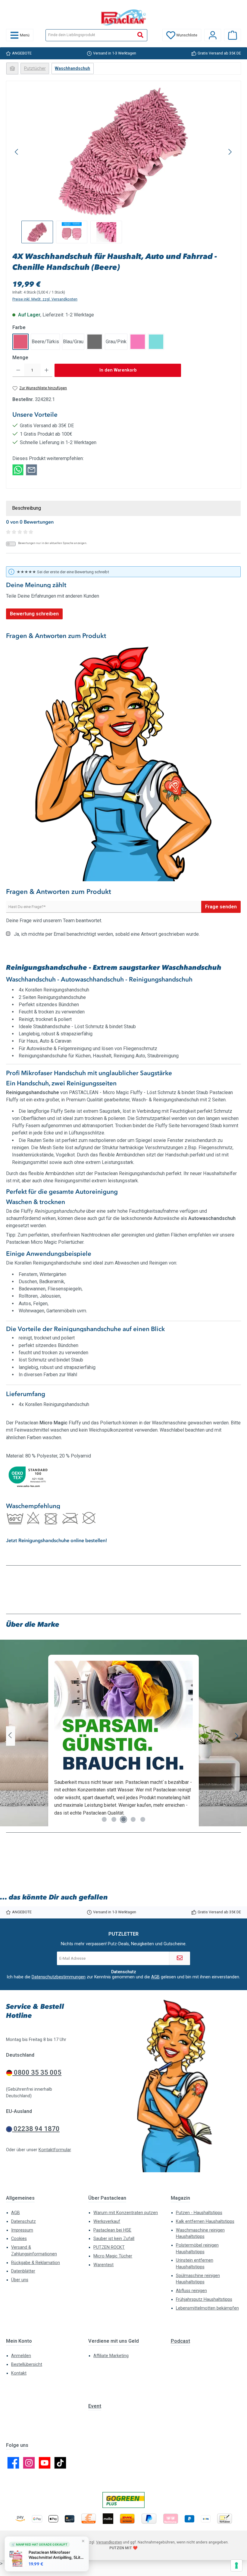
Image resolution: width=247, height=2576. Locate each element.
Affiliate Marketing (111, 2356)
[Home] (12, 68)
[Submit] (180, 1958)
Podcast (180, 2341)
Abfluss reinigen (191, 2291)
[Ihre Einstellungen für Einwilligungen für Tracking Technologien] (236, 2565)
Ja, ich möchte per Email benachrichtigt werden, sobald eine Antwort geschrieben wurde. (107, 934)
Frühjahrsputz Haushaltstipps (204, 2299)
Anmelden (21, 2356)
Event (95, 2406)
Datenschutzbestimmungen (59, 1977)
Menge (20, 358)
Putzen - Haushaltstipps (199, 2213)
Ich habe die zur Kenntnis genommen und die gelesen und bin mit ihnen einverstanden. (123, 1977)
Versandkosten (109, 2542)
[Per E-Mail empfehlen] (31, 470)
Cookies (19, 2239)
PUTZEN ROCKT (109, 2247)
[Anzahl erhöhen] (47, 370)
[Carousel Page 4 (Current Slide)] (133, 1819)
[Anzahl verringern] (18, 370)
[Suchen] (141, 35)
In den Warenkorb (118, 370)
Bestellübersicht (27, 2364)
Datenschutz (23, 2221)
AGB (155, 1977)
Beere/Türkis (45, 342)
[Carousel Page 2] (114, 1819)
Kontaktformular (55, 2150)
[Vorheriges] (17, 152)
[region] (123, 165)
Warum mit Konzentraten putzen (126, 2213)
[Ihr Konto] (213, 35)
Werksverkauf (107, 2221)
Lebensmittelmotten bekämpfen (207, 2308)
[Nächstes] (230, 152)
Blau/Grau (73, 342)
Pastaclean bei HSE (112, 2230)
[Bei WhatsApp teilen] (18, 470)
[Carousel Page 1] (104, 1819)
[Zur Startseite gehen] (123, 17)
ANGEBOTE (22, 53)
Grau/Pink (116, 342)
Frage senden (221, 907)
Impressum (22, 2230)
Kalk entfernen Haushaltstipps (205, 2221)
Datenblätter (23, 2271)
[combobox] (90, 35)
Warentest (103, 2265)
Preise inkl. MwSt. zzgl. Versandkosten (45, 299)
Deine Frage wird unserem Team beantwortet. (54, 921)
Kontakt (19, 2373)
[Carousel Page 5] (143, 1819)
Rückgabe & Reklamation (36, 2263)
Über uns (20, 2280)
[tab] (123, 508)
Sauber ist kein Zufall (114, 2239)
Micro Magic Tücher (113, 2256)
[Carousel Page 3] (123, 1819)
